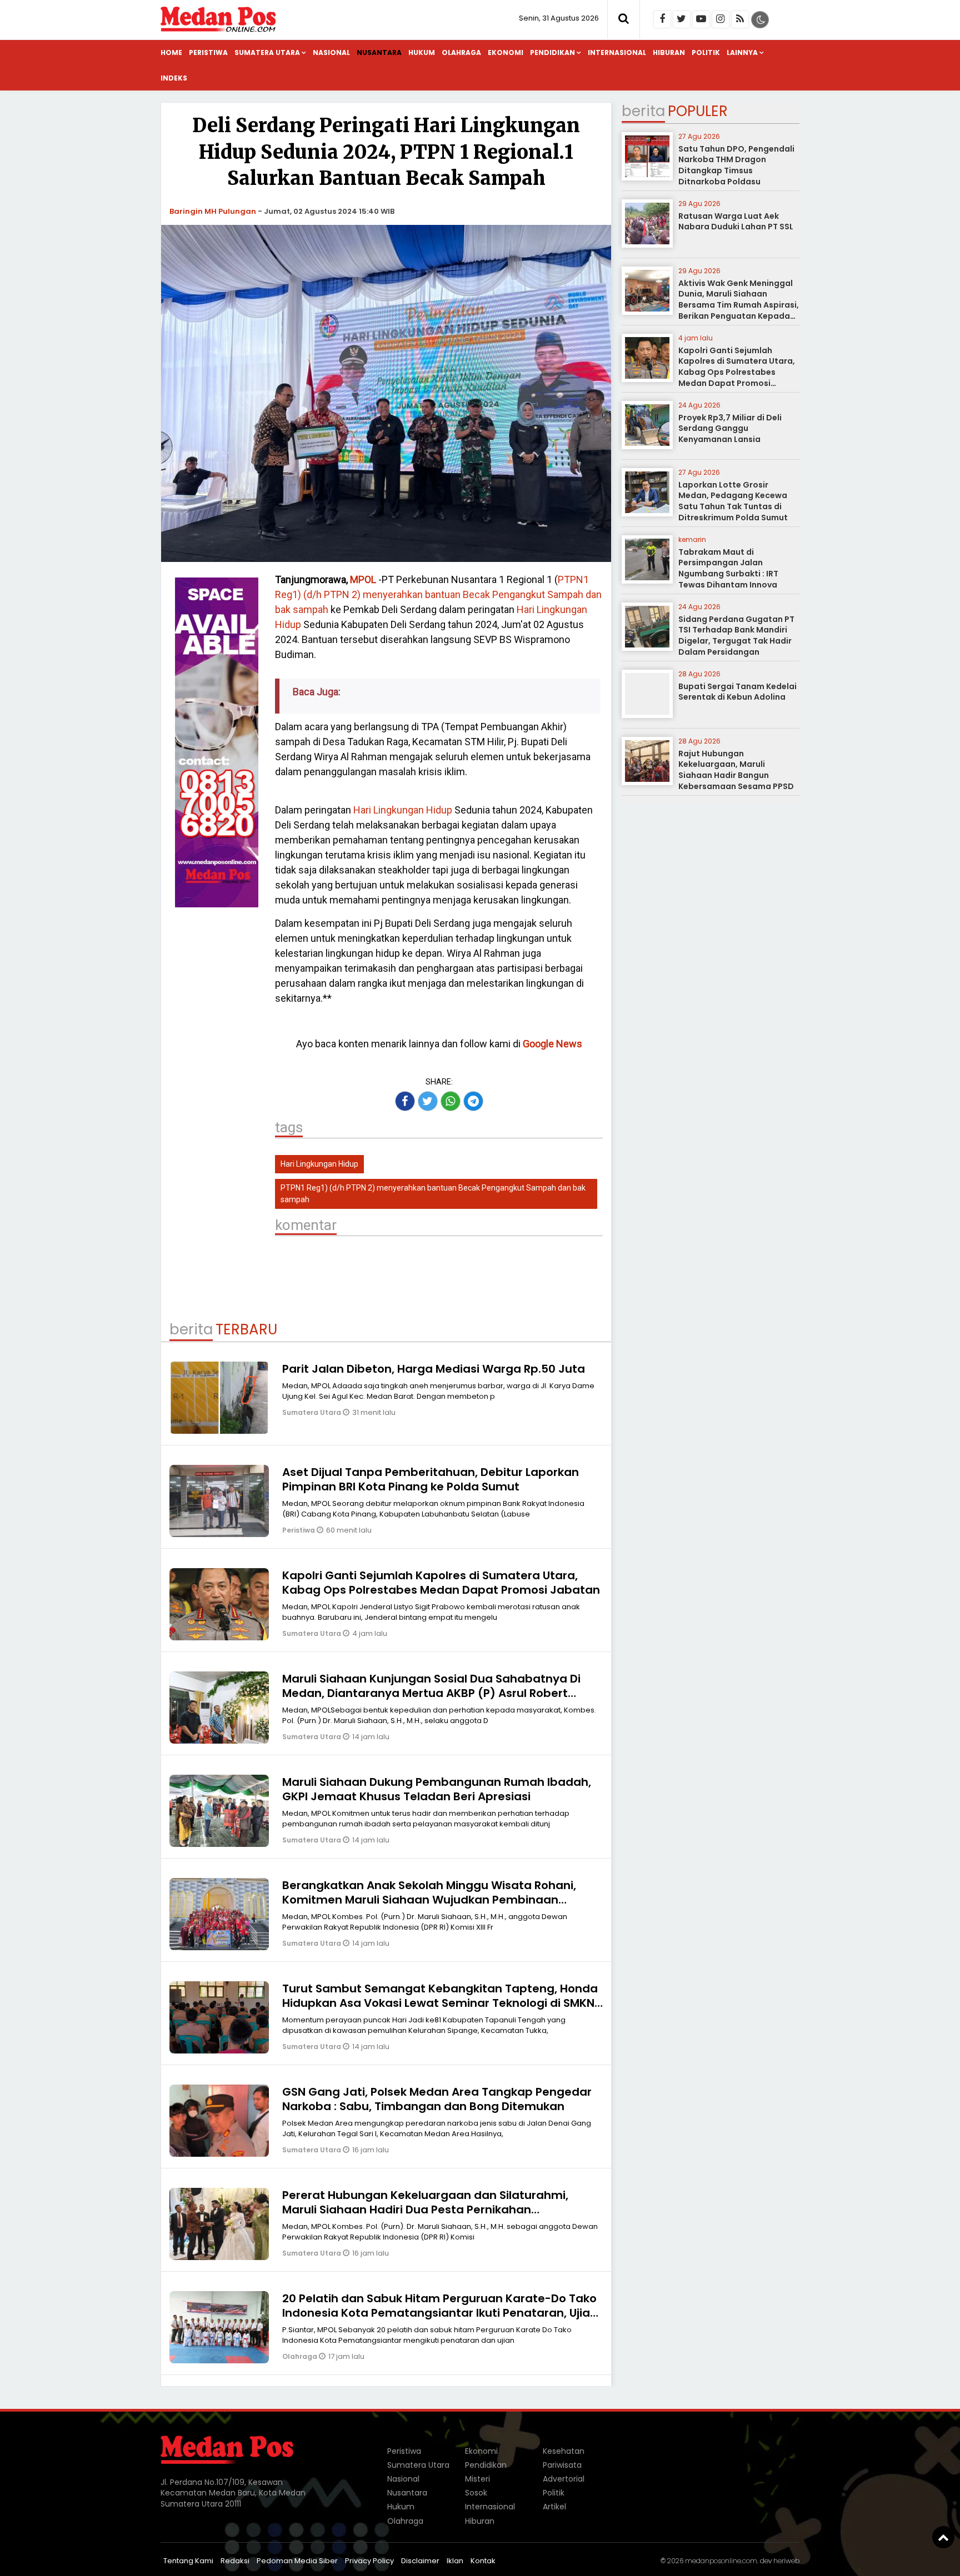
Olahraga (461, 52)
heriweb (786, 2561)
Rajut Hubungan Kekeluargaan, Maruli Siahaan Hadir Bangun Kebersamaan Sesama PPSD (736, 770)
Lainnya (742, 52)
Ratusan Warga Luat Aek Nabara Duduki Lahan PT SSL (736, 222)
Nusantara (379, 52)
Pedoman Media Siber (297, 2561)
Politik (706, 52)
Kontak (483, 2561)
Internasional (617, 52)
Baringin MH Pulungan (213, 211)
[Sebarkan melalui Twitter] (428, 1101)
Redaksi (235, 2561)
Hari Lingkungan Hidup (403, 810)
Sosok (476, 2493)
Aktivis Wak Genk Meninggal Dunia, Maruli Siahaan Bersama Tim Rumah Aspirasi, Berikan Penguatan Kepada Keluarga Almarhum (739, 305)
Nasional (331, 52)
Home (171, 52)
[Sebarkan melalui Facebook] (405, 1101)
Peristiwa (208, 52)
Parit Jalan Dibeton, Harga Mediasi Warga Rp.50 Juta (434, 1369)
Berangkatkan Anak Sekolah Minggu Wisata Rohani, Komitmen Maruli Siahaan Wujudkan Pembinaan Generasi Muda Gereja (429, 1900)
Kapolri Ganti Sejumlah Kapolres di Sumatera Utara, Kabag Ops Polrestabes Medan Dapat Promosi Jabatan (441, 1583)
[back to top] (943, 2537)
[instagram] (721, 19)
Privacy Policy (369, 2561)
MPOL (363, 579)
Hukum (422, 52)
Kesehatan (564, 2451)
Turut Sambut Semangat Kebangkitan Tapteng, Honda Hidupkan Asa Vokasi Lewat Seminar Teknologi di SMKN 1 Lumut (442, 2003)
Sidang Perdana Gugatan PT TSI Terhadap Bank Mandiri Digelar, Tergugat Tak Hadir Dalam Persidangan (736, 636)
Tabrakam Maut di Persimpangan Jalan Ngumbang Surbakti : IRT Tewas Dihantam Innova (728, 568)
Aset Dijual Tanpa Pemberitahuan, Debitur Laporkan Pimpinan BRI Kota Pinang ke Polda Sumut (431, 1479)
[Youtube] (701, 19)
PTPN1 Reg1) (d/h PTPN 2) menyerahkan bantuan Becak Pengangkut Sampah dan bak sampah (438, 594)
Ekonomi (506, 52)
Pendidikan (552, 52)
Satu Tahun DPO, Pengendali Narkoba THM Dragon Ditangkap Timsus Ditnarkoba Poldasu (736, 165)
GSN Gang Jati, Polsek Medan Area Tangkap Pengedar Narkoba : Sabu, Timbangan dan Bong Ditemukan (437, 2099)
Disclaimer (420, 2561)
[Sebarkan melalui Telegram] (473, 1101)
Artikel (554, 2507)
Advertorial (564, 2479)
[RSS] (740, 19)
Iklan (455, 2561)
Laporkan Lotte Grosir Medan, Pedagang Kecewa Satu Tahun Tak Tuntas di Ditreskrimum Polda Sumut (733, 501)
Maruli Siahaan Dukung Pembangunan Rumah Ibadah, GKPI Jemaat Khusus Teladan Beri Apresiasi (437, 1789)
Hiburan (669, 52)
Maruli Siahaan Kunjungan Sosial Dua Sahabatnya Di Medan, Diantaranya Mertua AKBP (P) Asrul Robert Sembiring (431, 1693)
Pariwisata (562, 2465)
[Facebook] (662, 19)
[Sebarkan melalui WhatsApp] (451, 1101)
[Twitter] (682, 19)
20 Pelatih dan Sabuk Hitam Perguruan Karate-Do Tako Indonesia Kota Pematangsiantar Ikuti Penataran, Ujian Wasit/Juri (440, 2313)
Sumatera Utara (267, 52)
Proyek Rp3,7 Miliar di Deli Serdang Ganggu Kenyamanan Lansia (730, 428)
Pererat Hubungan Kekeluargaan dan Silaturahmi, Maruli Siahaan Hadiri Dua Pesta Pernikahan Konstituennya (425, 2210)
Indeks (174, 78)
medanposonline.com (721, 2561)
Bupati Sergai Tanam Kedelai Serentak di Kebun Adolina (737, 692)
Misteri (477, 2479)
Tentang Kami (188, 2561)
